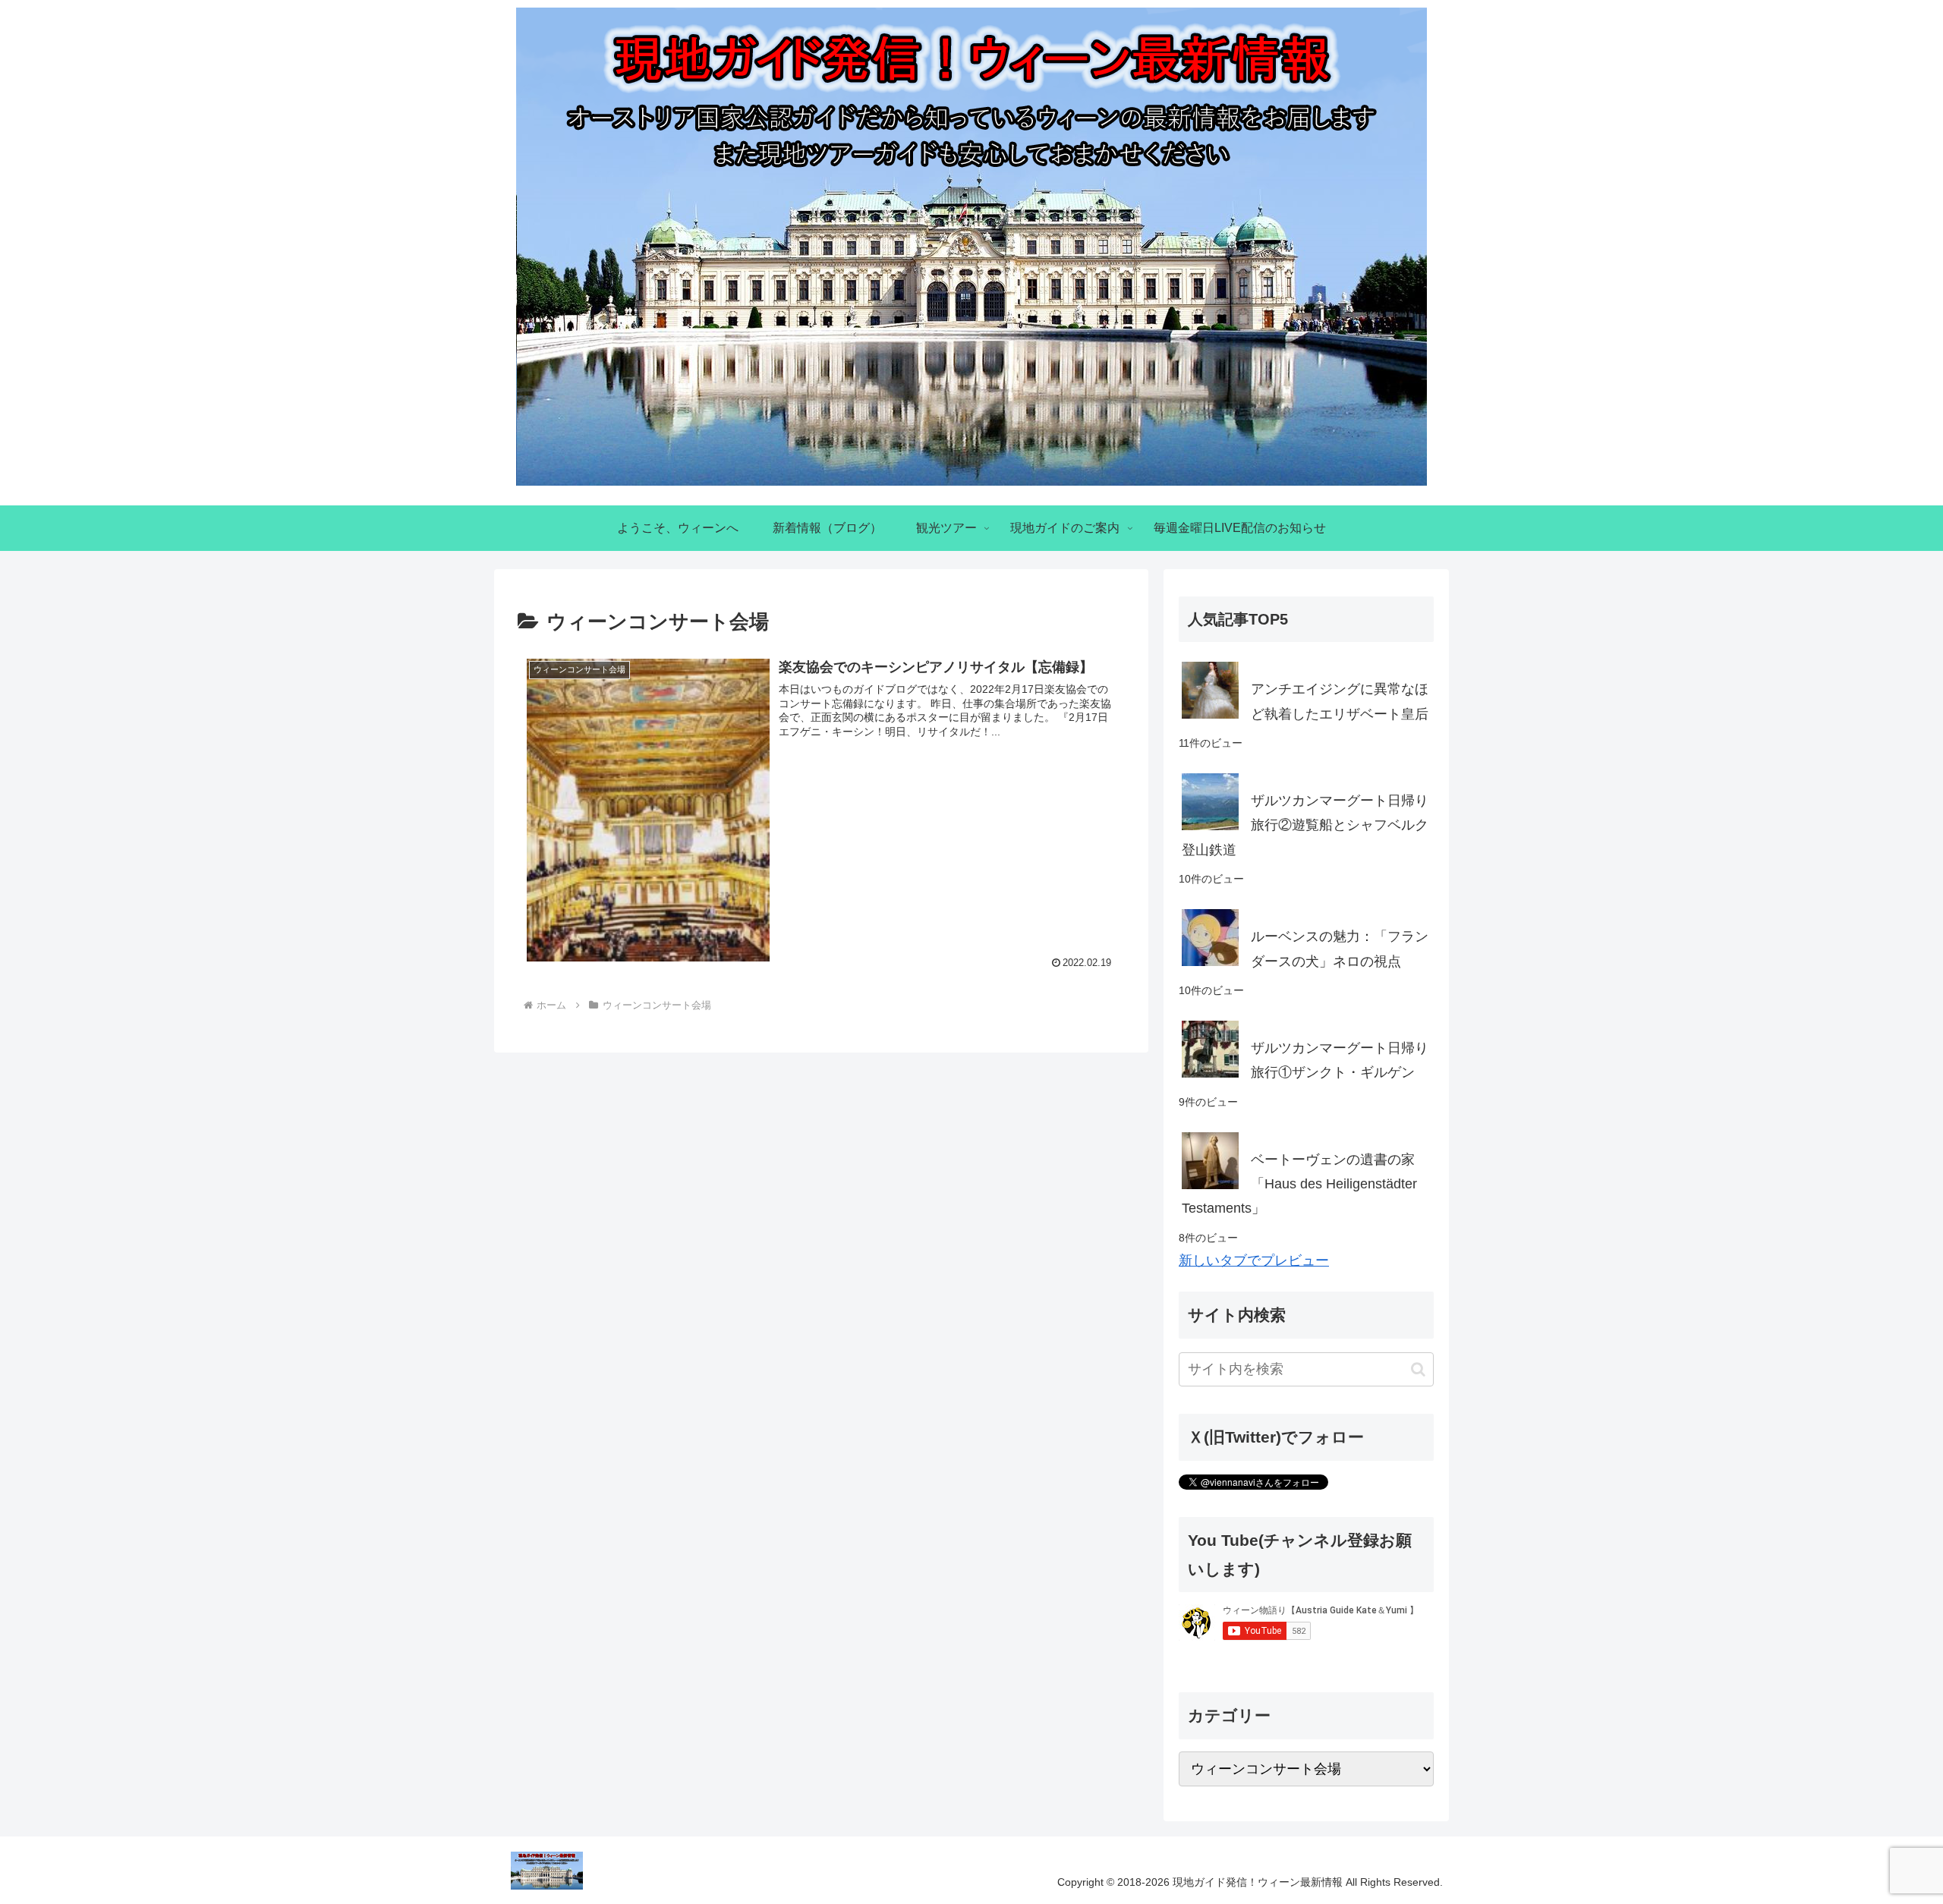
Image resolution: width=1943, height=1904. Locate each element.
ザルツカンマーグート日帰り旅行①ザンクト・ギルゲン (1340, 1060)
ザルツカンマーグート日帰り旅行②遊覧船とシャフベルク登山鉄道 (1305, 825)
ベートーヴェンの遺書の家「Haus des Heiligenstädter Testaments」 (1299, 1184)
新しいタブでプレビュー (1254, 1260)
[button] (1418, 1369)
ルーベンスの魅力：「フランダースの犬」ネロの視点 (1340, 949)
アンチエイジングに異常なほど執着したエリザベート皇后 (1340, 701)
